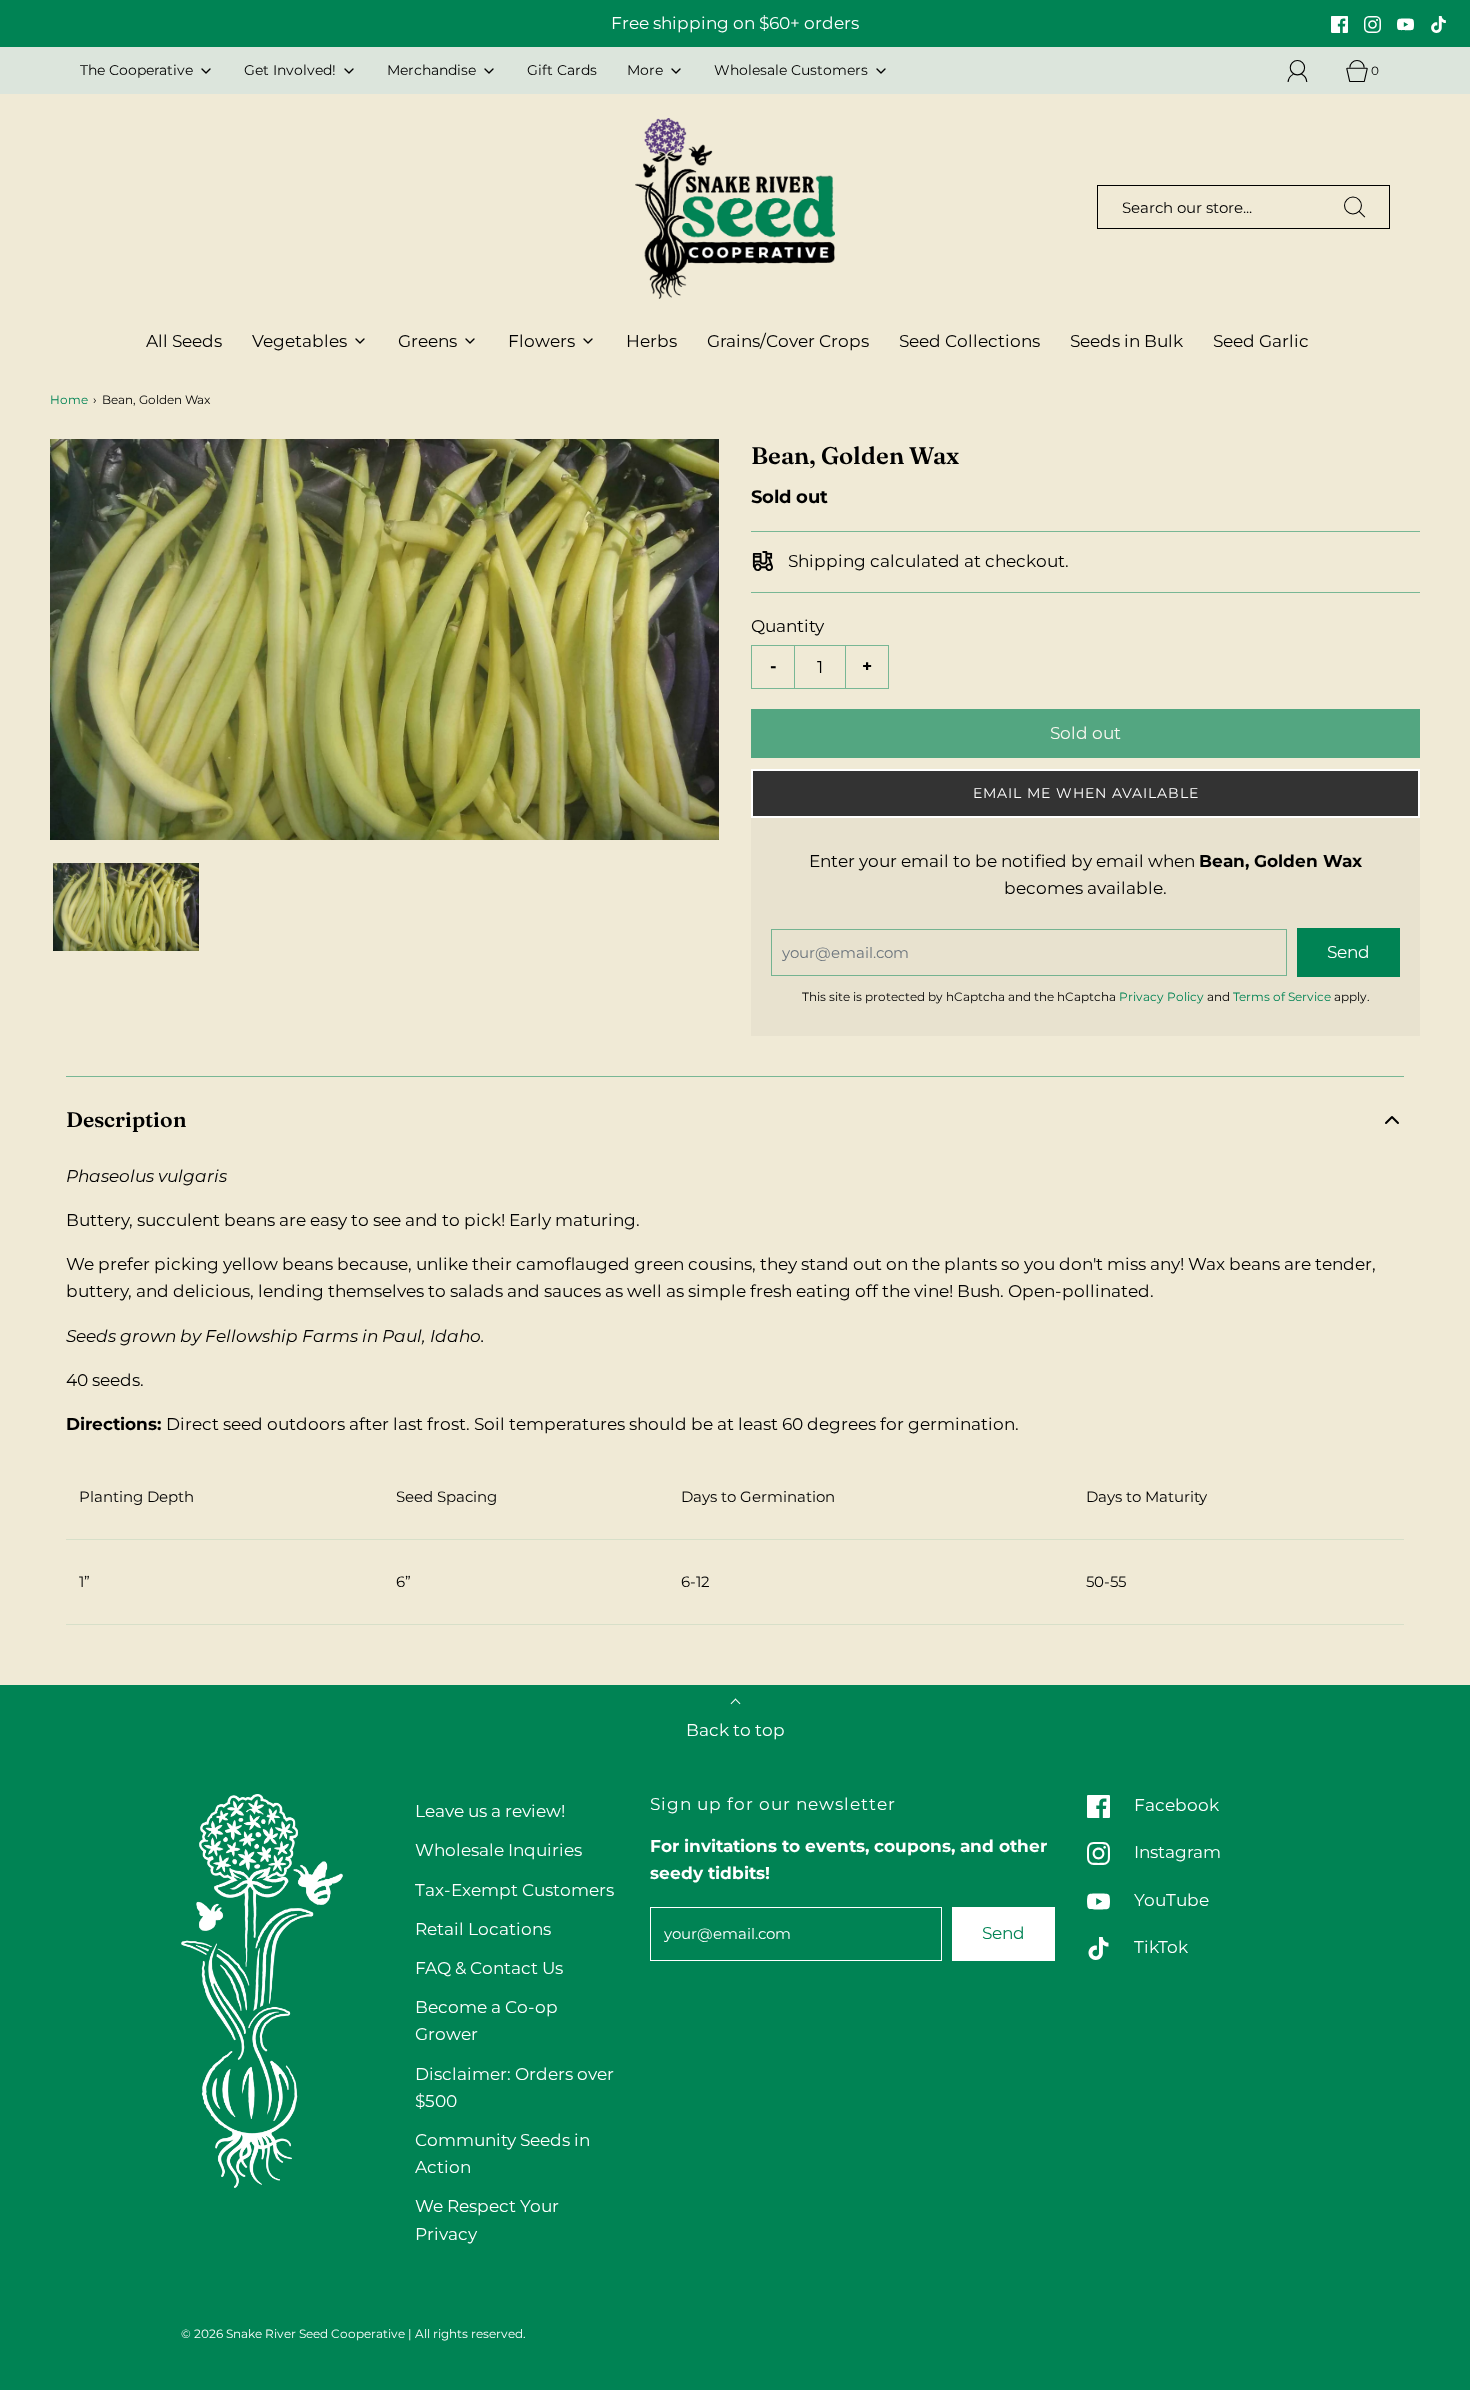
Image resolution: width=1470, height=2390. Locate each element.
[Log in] (1309, 71)
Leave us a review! (490, 1811)
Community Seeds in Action (502, 2153)
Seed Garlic (1261, 341)
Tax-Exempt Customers (514, 1890)
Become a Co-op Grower (486, 2020)
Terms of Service (1282, 996)
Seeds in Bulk (1126, 341)
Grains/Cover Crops (788, 341)
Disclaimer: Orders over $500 (514, 2087)
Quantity (787, 626)
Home (69, 399)
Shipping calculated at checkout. (926, 562)
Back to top (735, 1730)
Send (1003, 1933)
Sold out (1085, 733)
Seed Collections (969, 341)
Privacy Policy (1161, 996)
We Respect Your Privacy (487, 2219)
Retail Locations (483, 1929)
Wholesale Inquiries (498, 1850)
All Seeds (184, 341)
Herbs (651, 341)
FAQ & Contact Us (489, 1968)
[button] (126, 907)
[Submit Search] (1355, 207)
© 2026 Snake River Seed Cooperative (293, 2333)
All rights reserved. (470, 2333)
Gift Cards (562, 70)
